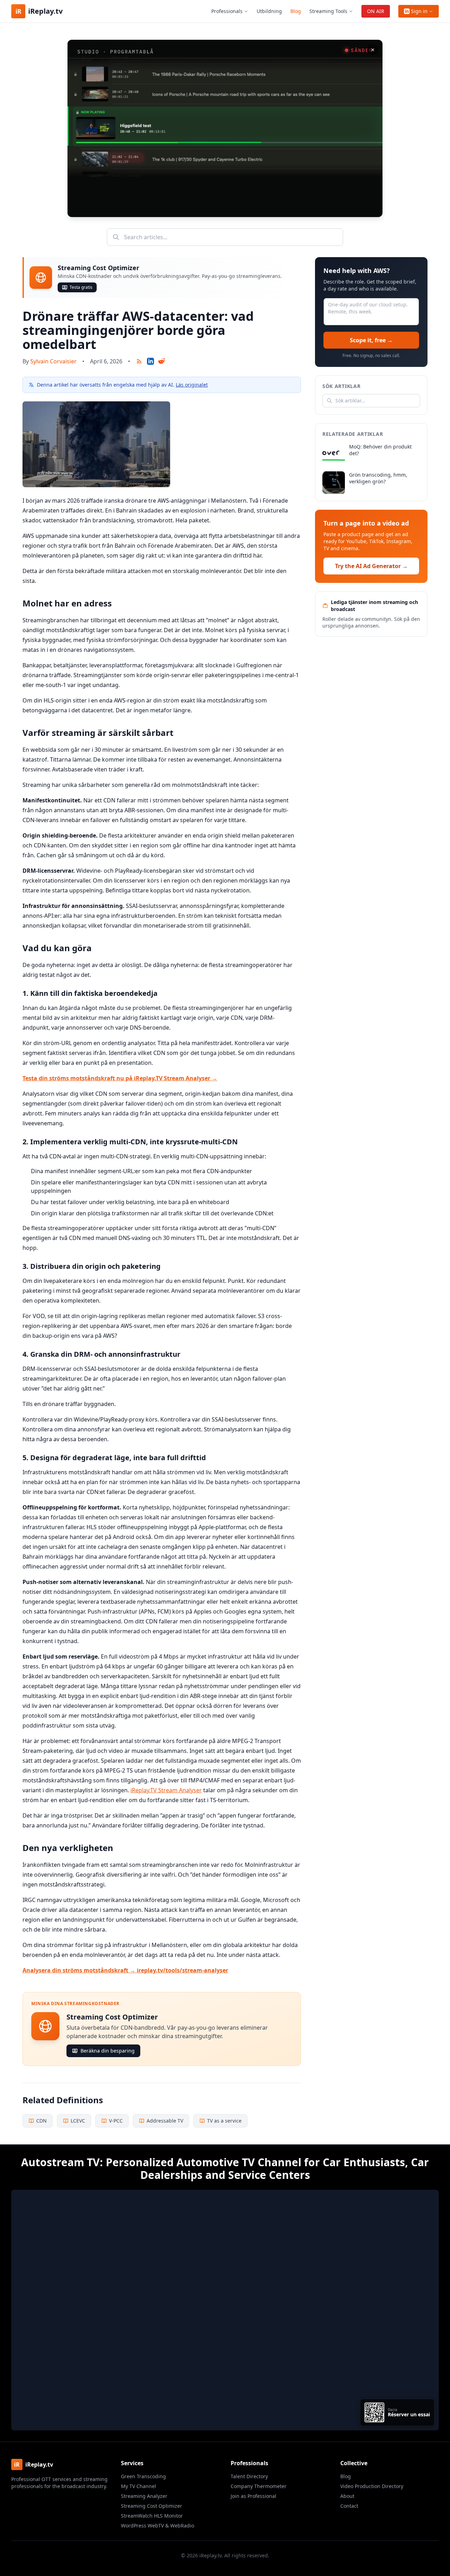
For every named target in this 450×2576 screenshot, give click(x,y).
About (347, 2496)
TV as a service (224, 2121)
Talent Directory (249, 2476)
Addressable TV (165, 2121)
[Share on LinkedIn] (150, 361)
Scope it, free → (371, 340)
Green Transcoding (143, 2476)
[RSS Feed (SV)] (139, 361)
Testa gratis (81, 287)
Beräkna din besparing (108, 2051)
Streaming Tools (328, 11)
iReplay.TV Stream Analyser (166, 1790)
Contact (349, 2506)
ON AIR (376, 11)
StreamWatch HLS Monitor (152, 2516)
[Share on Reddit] (162, 361)
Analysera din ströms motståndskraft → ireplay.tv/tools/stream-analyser (125, 1970)
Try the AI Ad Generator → (371, 566)
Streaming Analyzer (144, 2496)
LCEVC (78, 2121)
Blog (296, 11)
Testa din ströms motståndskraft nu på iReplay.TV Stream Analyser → (120, 1078)
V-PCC (116, 2121)
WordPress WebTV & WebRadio (157, 2526)
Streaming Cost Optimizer (152, 2506)
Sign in (419, 11)
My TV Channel (139, 2486)
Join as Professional (253, 2496)
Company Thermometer (259, 2486)
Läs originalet (192, 385)
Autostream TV (60, 2162)
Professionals (227, 11)
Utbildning (269, 11)
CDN (41, 2121)
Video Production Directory (372, 2486)
